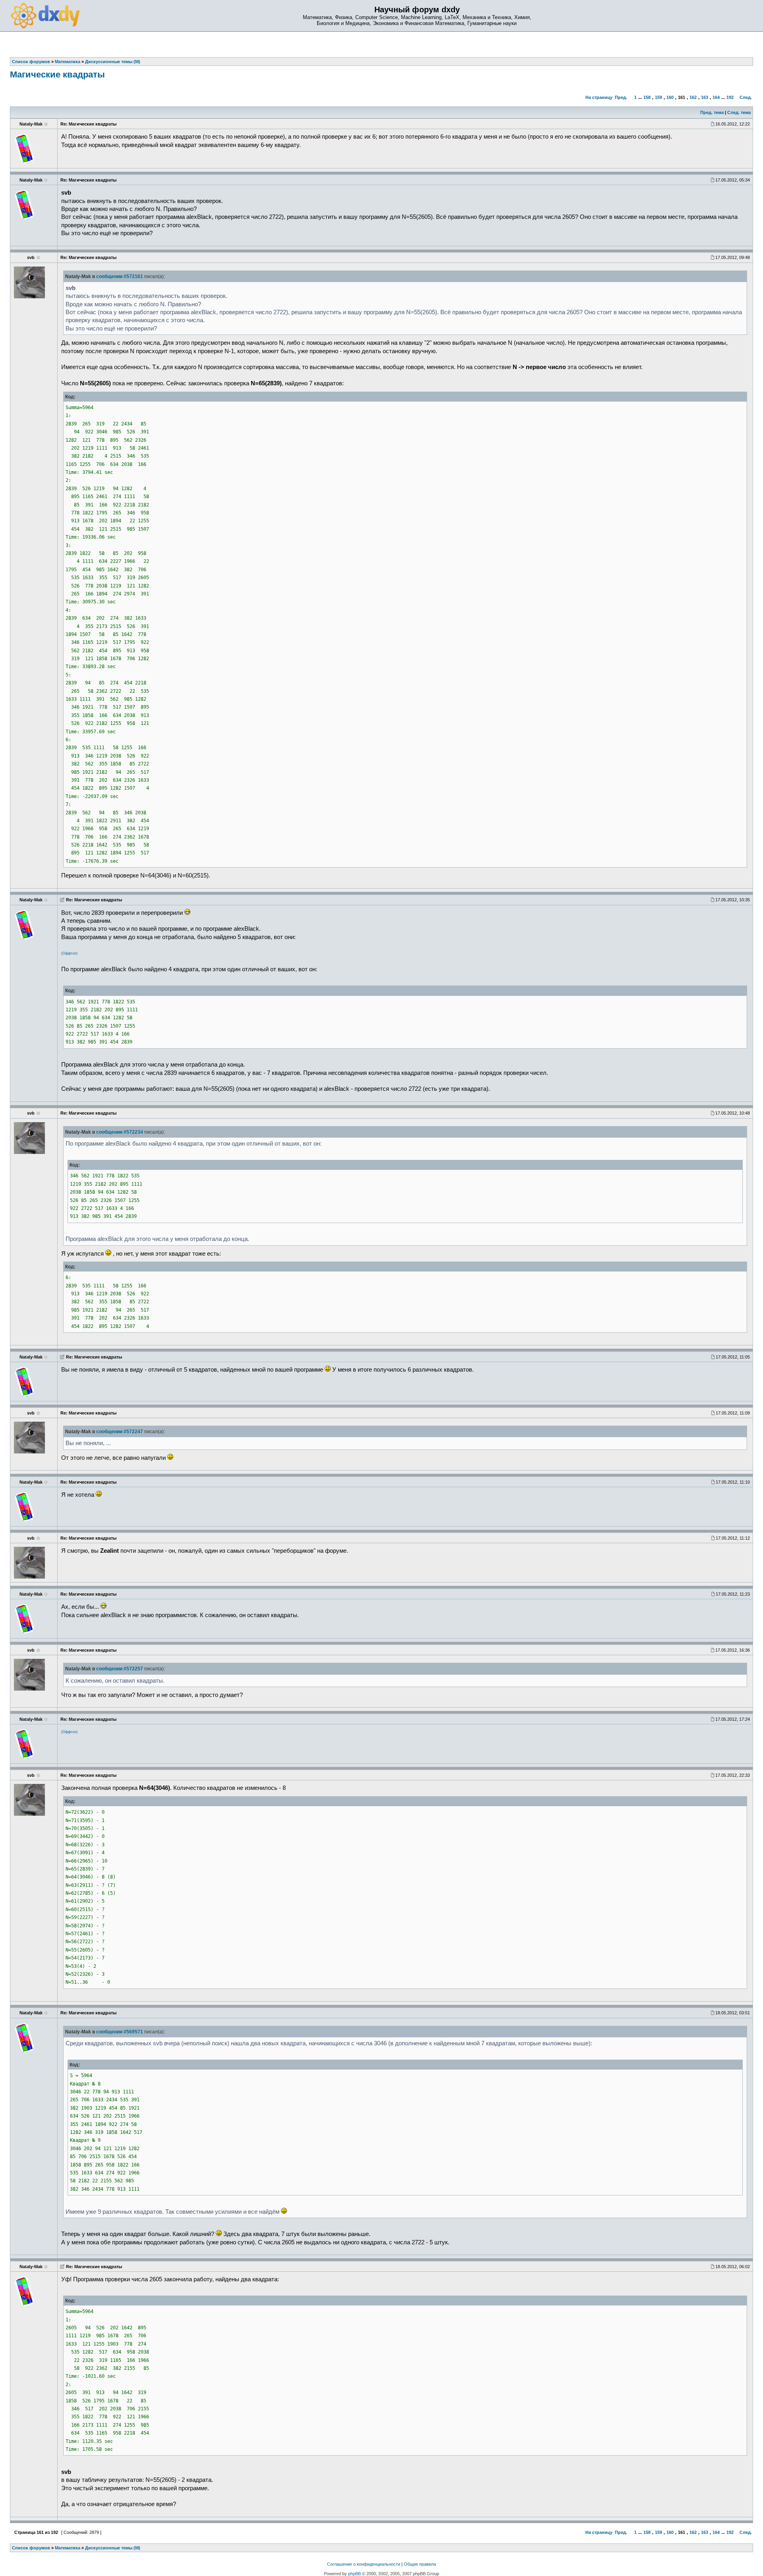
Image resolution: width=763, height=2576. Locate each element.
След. (746, 97)
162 (693, 97)
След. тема (739, 112)
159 (658, 97)
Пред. (621, 97)
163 (705, 97)
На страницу (599, 97)
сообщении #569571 (120, 2032)
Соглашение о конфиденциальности (364, 2564)
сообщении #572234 (120, 1132)
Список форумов (31, 2548)
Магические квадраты (57, 74)
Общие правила (420, 2564)
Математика (68, 2548)
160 (670, 97)
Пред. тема (712, 112)
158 (647, 97)
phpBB (354, 2574)
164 (716, 97)
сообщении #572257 (120, 1669)
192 (730, 97)
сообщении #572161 (120, 276)
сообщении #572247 (120, 1432)
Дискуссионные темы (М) (113, 2548)
